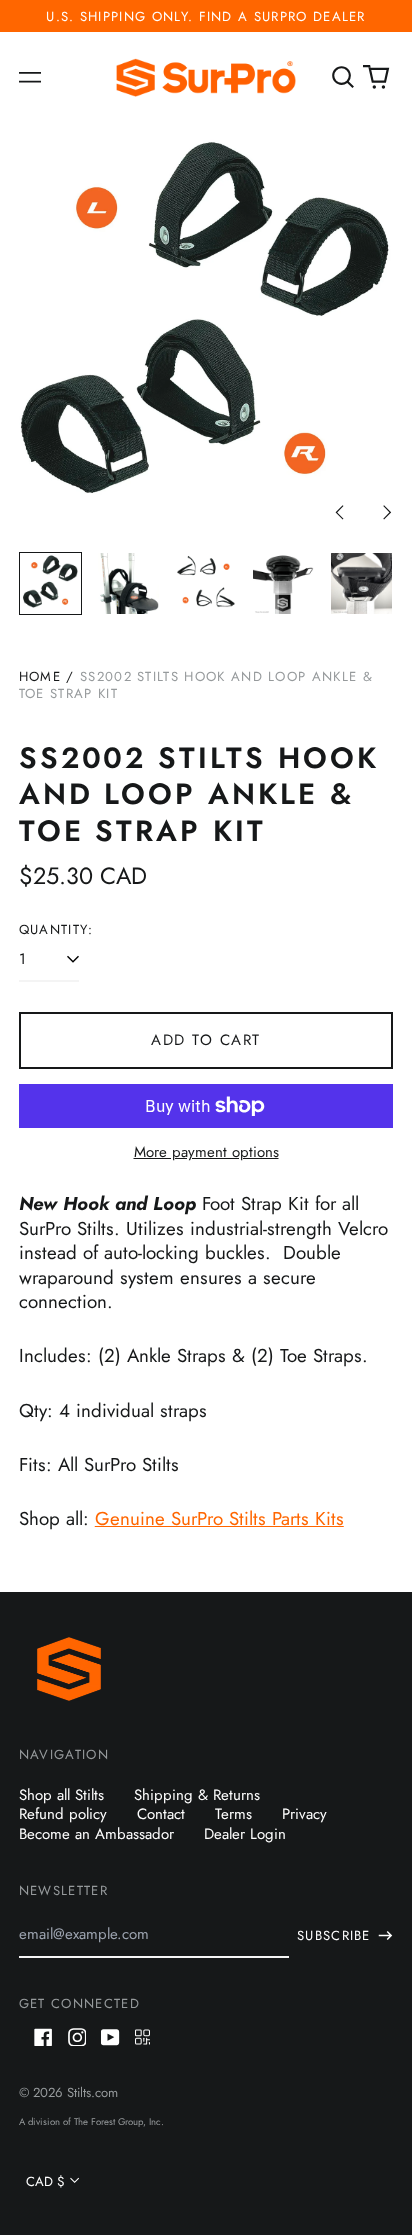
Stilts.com (92, 2092)
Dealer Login (245, 1834)
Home (40, 676)
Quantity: (56, 929)
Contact (161, 1814)
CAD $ (45, 2181)
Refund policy (63, 1814)
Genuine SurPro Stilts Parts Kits (219, 1518)
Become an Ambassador (96, 1834)
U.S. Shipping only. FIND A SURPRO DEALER (206, 16)
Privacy (304, 1814)
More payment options (206, 1153)
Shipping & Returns (197, 1795)
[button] (343, 78)
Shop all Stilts (61, 1795)
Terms (233, 1814)
